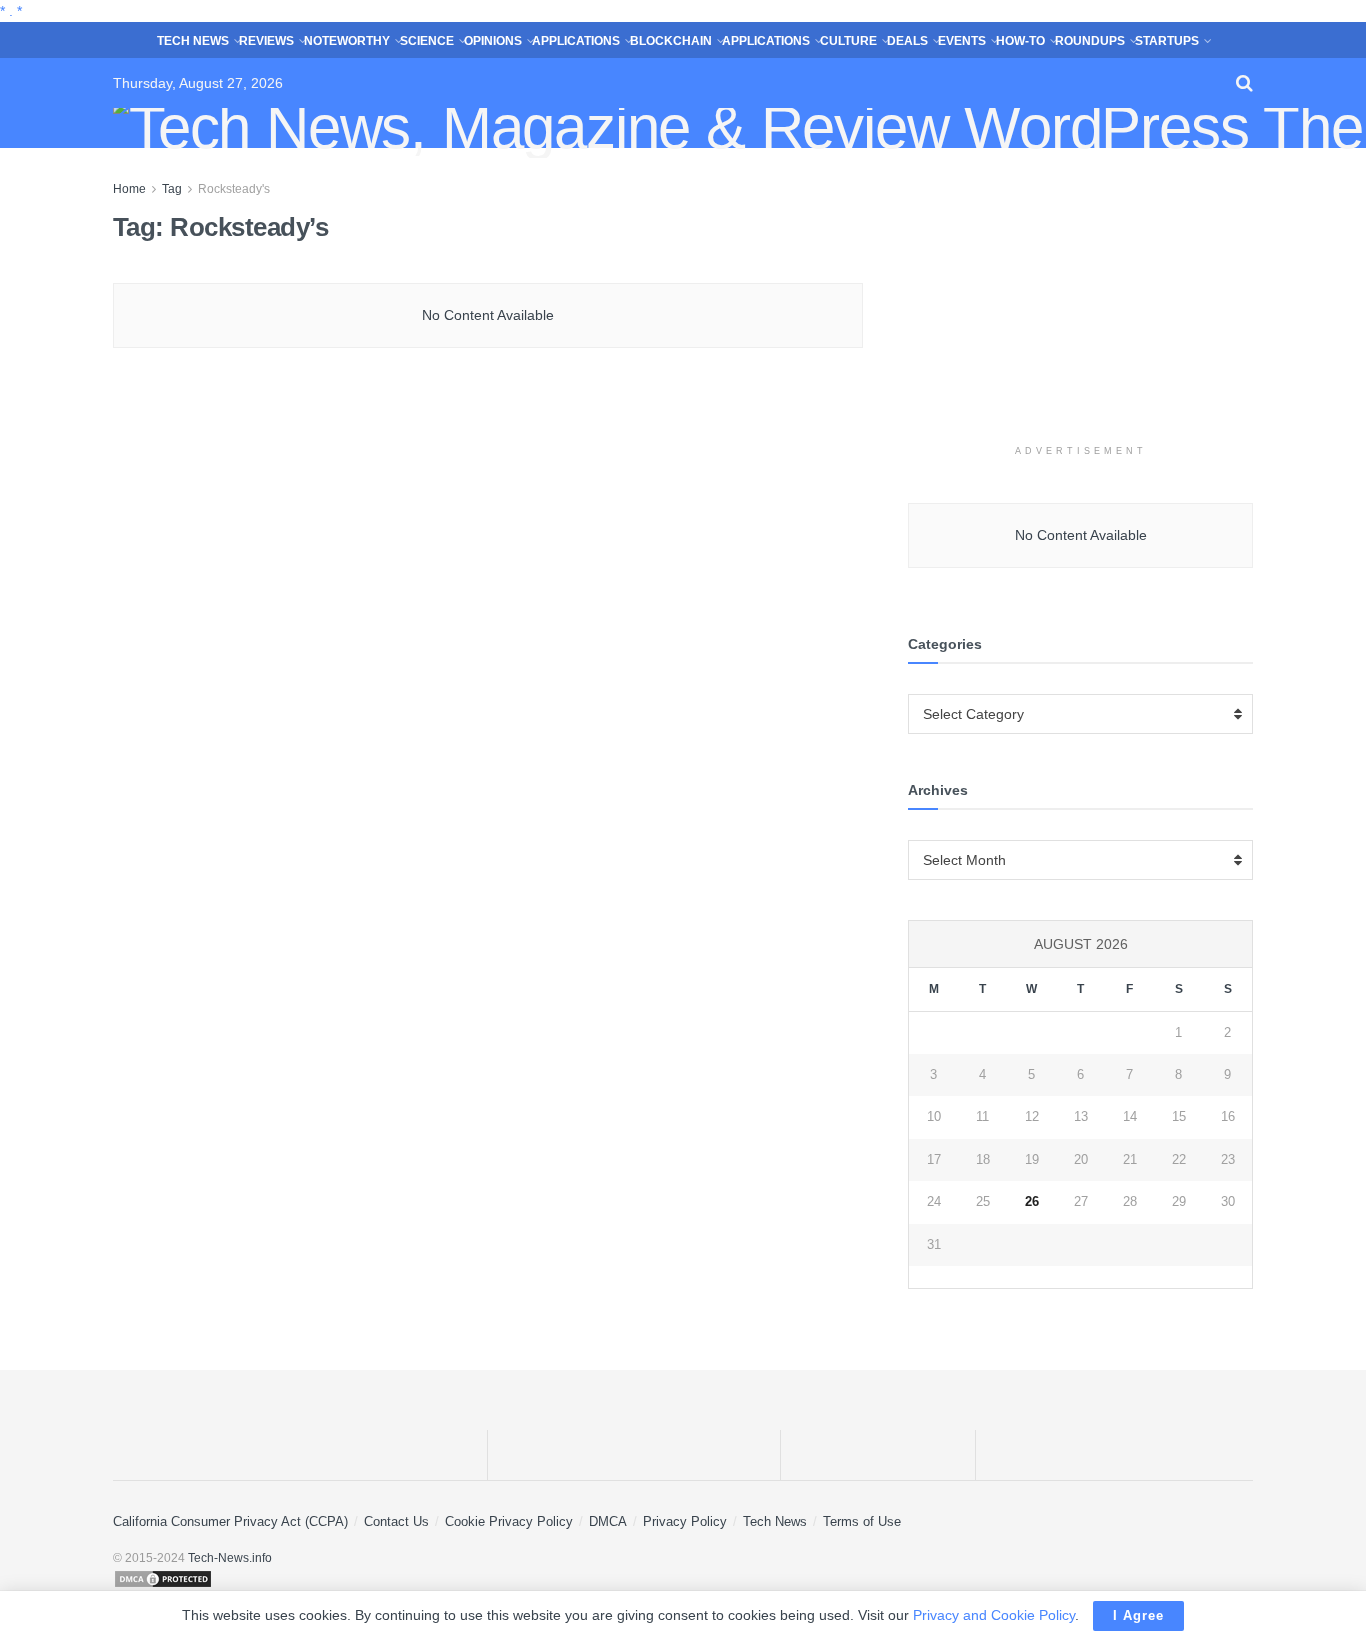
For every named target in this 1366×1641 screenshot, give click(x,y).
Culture (848, 41)
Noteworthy (347, 41)
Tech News (193, 41)
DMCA (608, 1521)
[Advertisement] (1081, 303)
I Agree (1138, 1615)
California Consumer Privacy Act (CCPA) (230, 1521)
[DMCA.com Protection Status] (683, 1579)
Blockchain (671, 41)
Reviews (266, 41)
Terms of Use (862, 1521)
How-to (1020, 41)
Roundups (1090, 41)
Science (427, 41)
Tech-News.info (230, 1558)
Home (129, 189)
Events (962, 41)
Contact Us (396, 1521)
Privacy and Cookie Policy (994, 1615)
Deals (907, 41)
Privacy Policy (685, 1521)
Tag (172, 189)
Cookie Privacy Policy (509, 1521)
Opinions (493, 41)
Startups (1167, 41)
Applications (576, 41)
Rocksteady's (234, 189)
